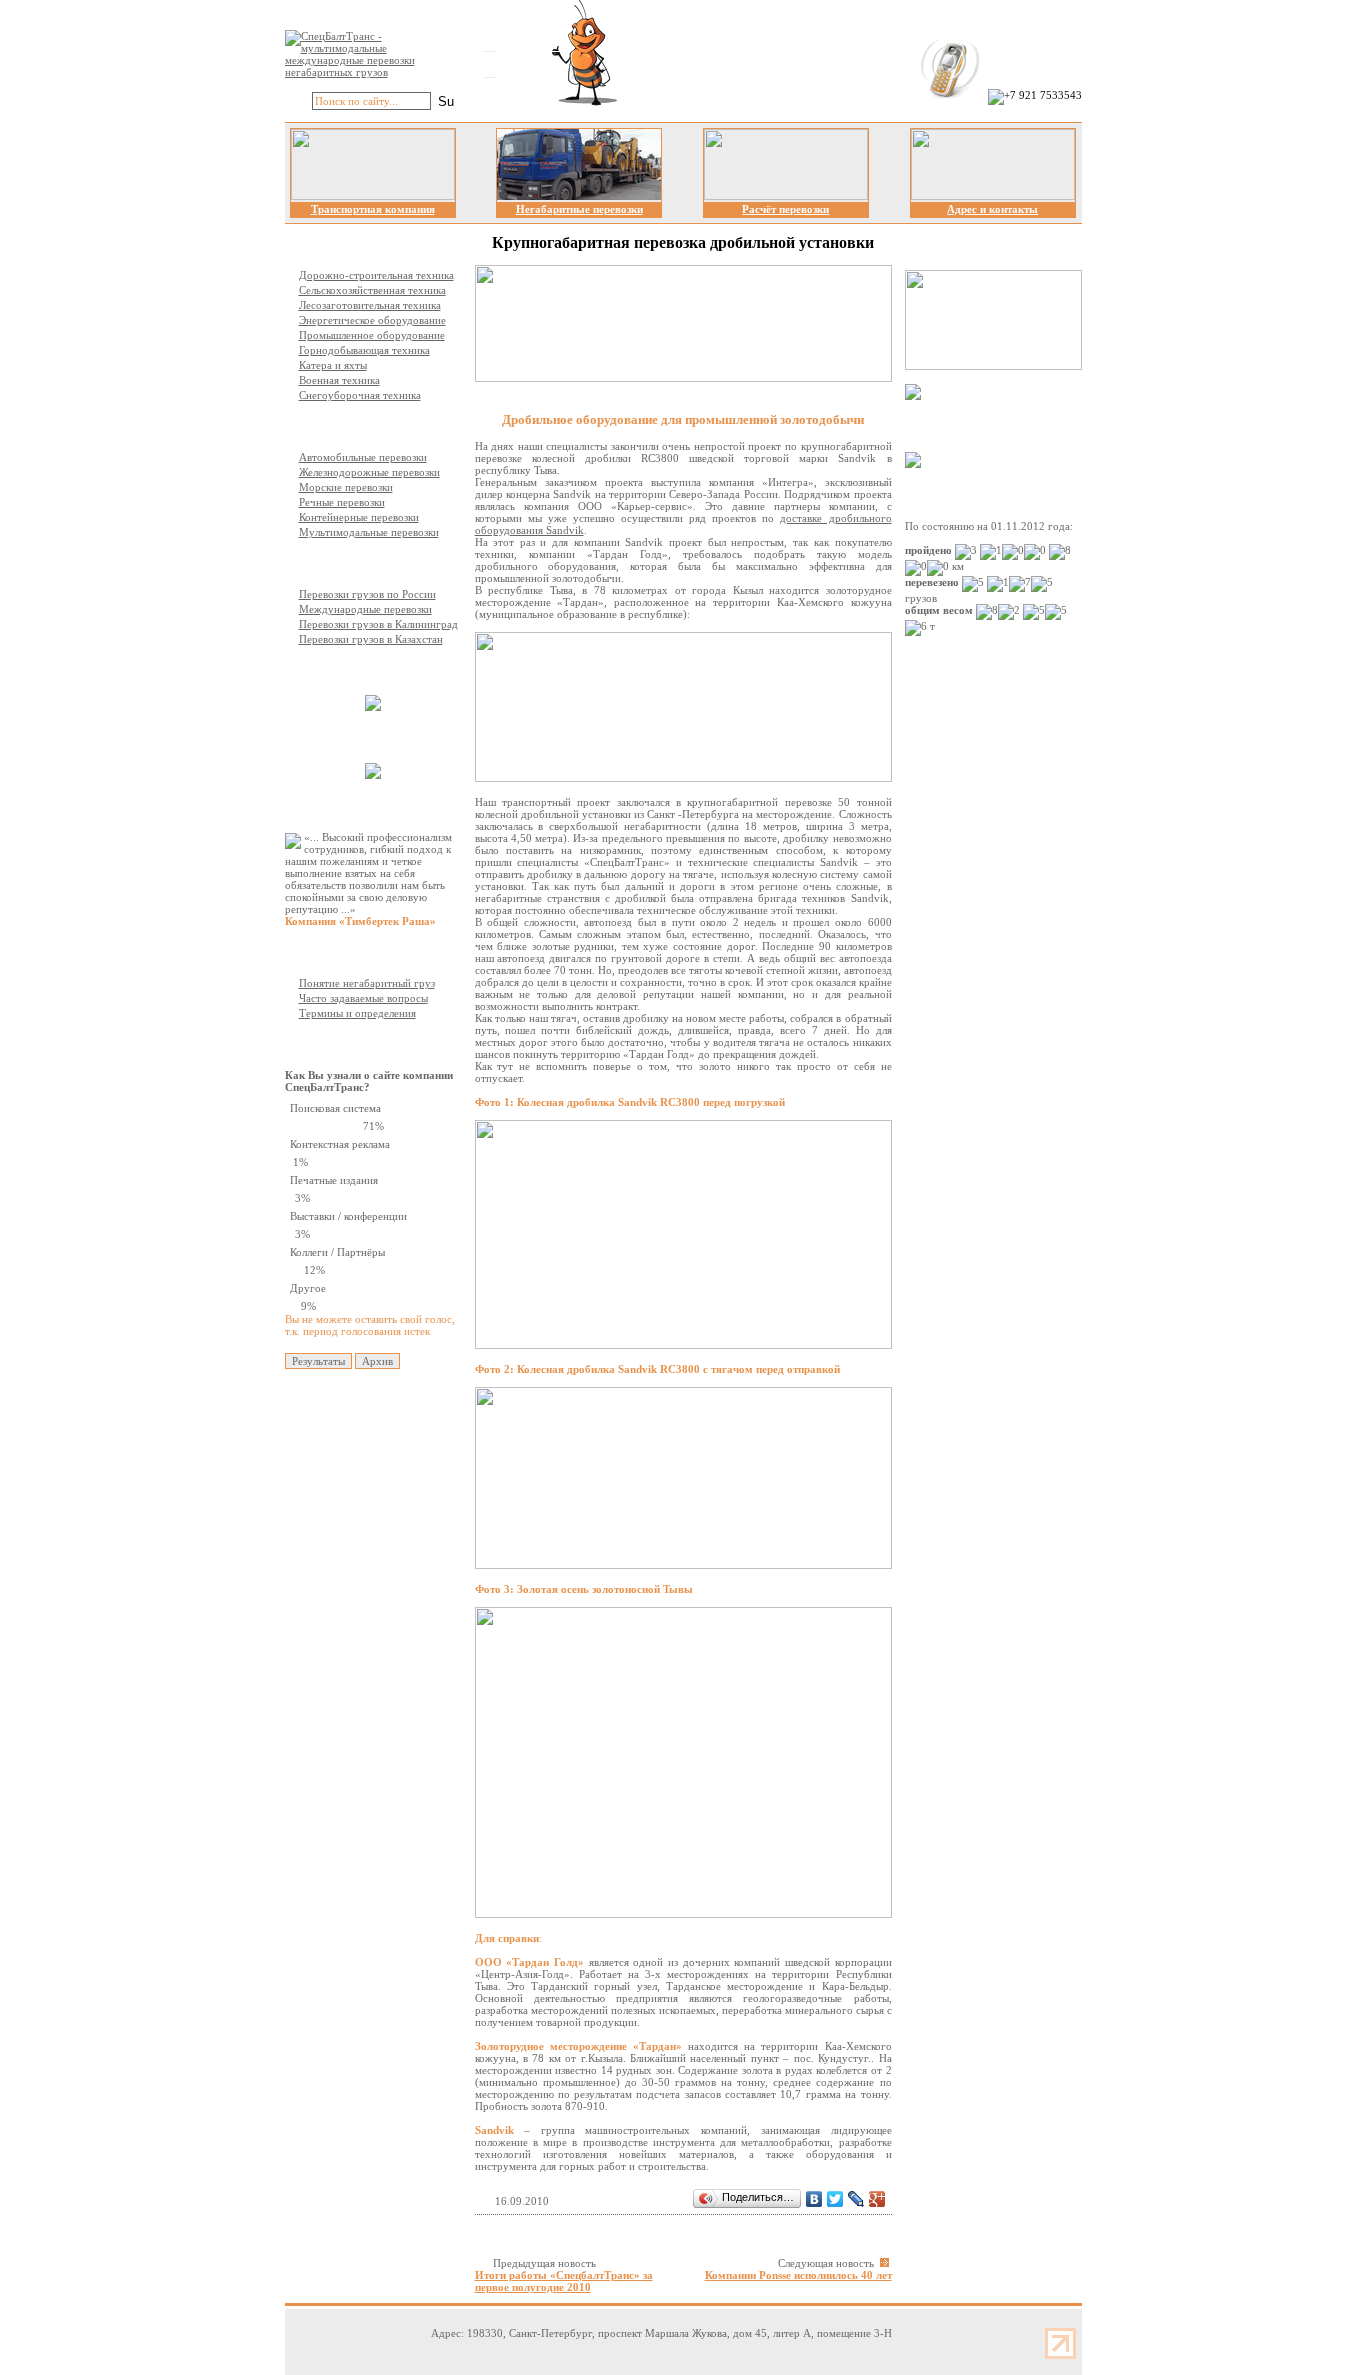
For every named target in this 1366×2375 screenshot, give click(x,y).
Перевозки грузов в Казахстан (371, 639)
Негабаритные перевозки (579, 209)
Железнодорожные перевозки (369, 472)
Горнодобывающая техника (364, 350)
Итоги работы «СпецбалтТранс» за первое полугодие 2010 (564, 2281)
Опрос (338, 1044)
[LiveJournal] (856, 2199)
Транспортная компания (373, 209)
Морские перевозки (346, 487)
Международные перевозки (365, 609)
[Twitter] (835, 2199)
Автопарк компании (373, 738)
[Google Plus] (877, 2199)
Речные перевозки (342, 502)
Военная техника (339, 380)
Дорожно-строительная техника (376, 275)
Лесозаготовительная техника (370, 305)
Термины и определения (357, 1013)
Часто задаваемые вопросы (363, 998)
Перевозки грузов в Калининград (378, 624)
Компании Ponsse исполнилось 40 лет (798, 2275)
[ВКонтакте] (814, 2199)
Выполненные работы (378, 670)
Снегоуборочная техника (360, 395)
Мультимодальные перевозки (369, 532)
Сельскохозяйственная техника (372, 290)
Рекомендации (358, 806)
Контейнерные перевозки (359, 517)
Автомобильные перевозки (363, 457)
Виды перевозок (362, 426)
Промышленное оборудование (372, 335)
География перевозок (375, 563)
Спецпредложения (987, 426)
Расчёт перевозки (785, 209)
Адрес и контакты (992, 209)
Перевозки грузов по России (367, 594)
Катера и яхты (333, 365)
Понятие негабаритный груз (367, 983)
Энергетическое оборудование (372, 320)
